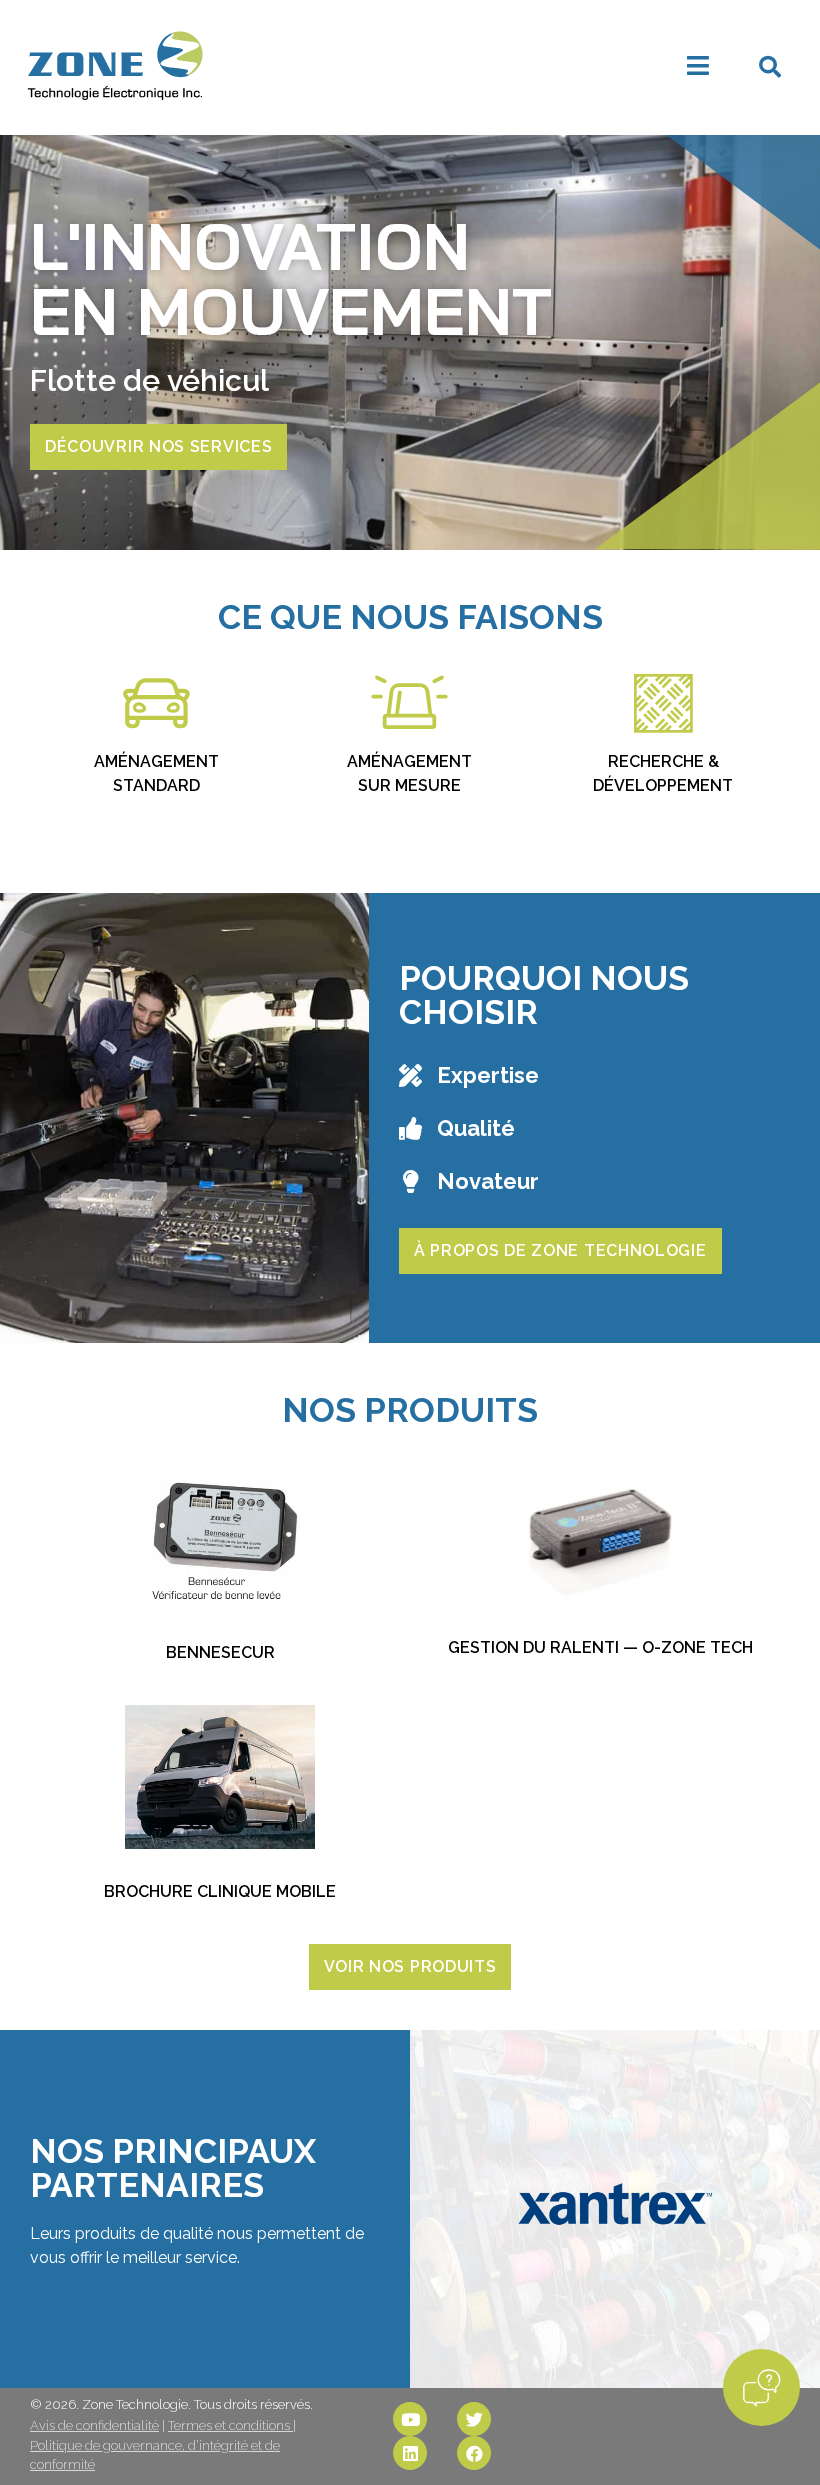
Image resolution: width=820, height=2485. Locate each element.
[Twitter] (474, 2419)
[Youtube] (410, 2419)
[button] (770, 67)
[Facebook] (474, 2453)
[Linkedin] (410, 2453)
